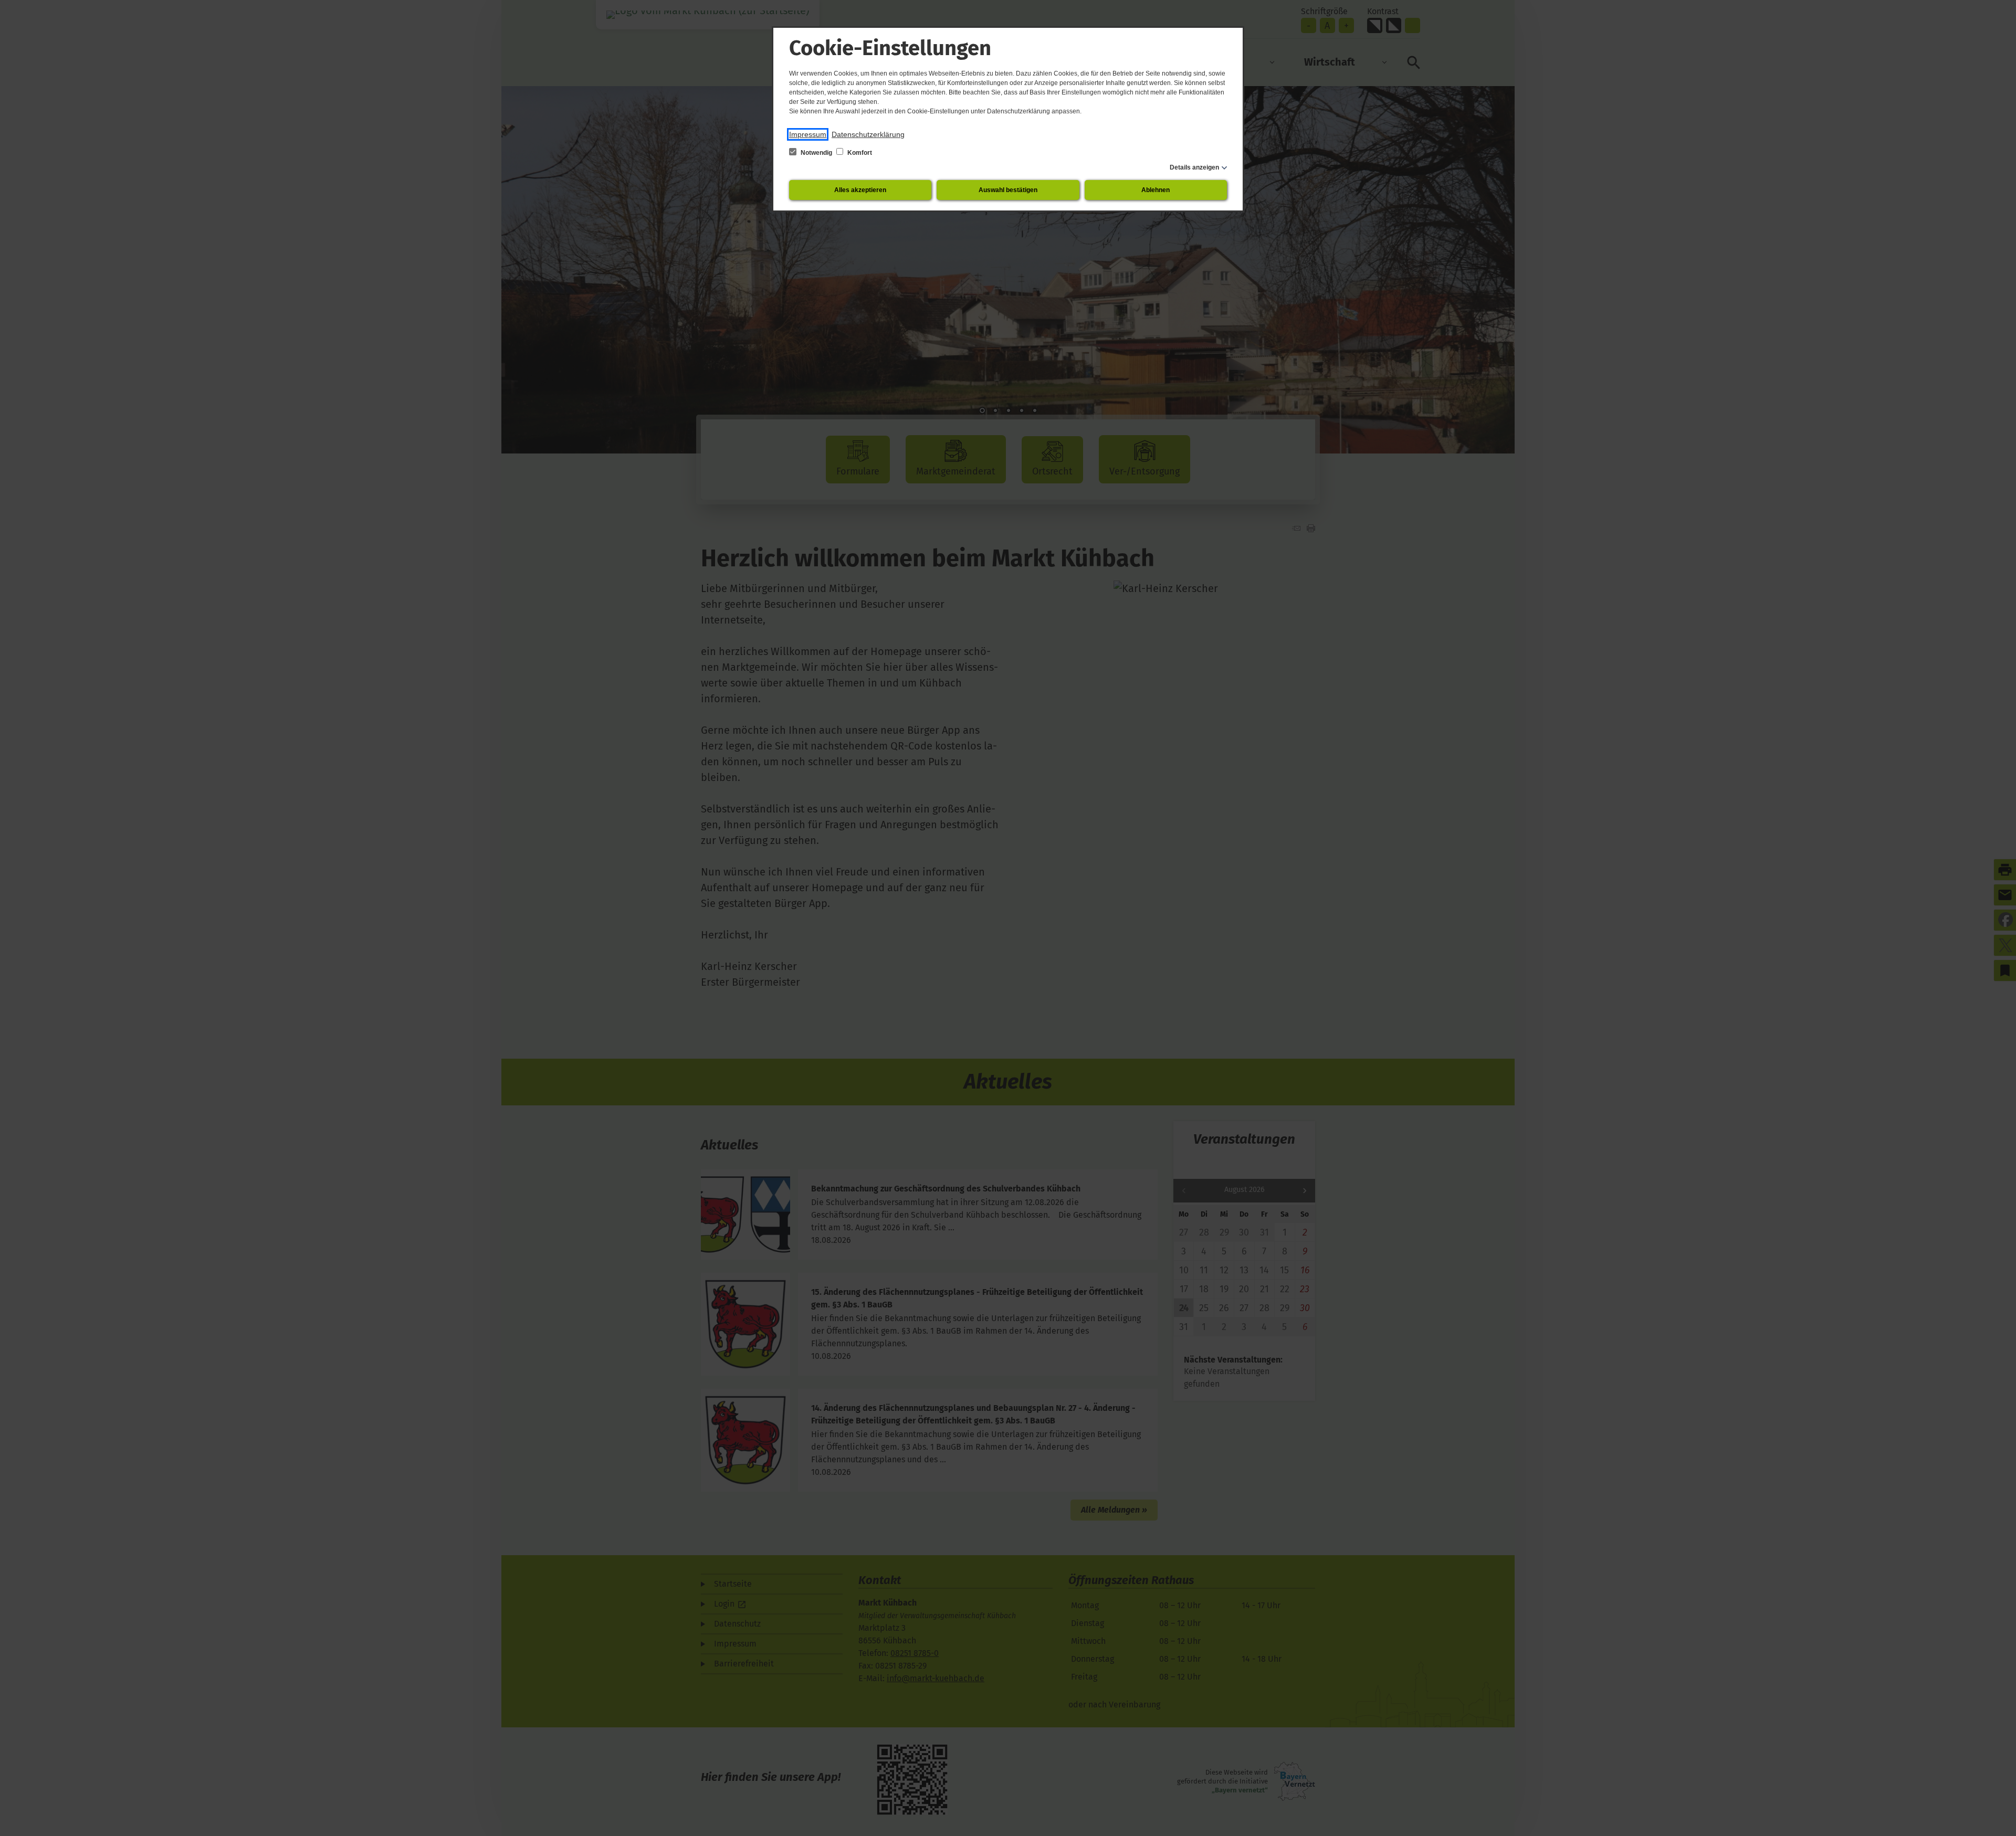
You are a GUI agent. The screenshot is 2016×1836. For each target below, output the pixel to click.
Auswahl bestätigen (1008, 190)
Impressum (808, 134)
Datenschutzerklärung (868, 134)
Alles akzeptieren (860, 190)
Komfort (859, 153)
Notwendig (816, 153)
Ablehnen (1156, 190)
